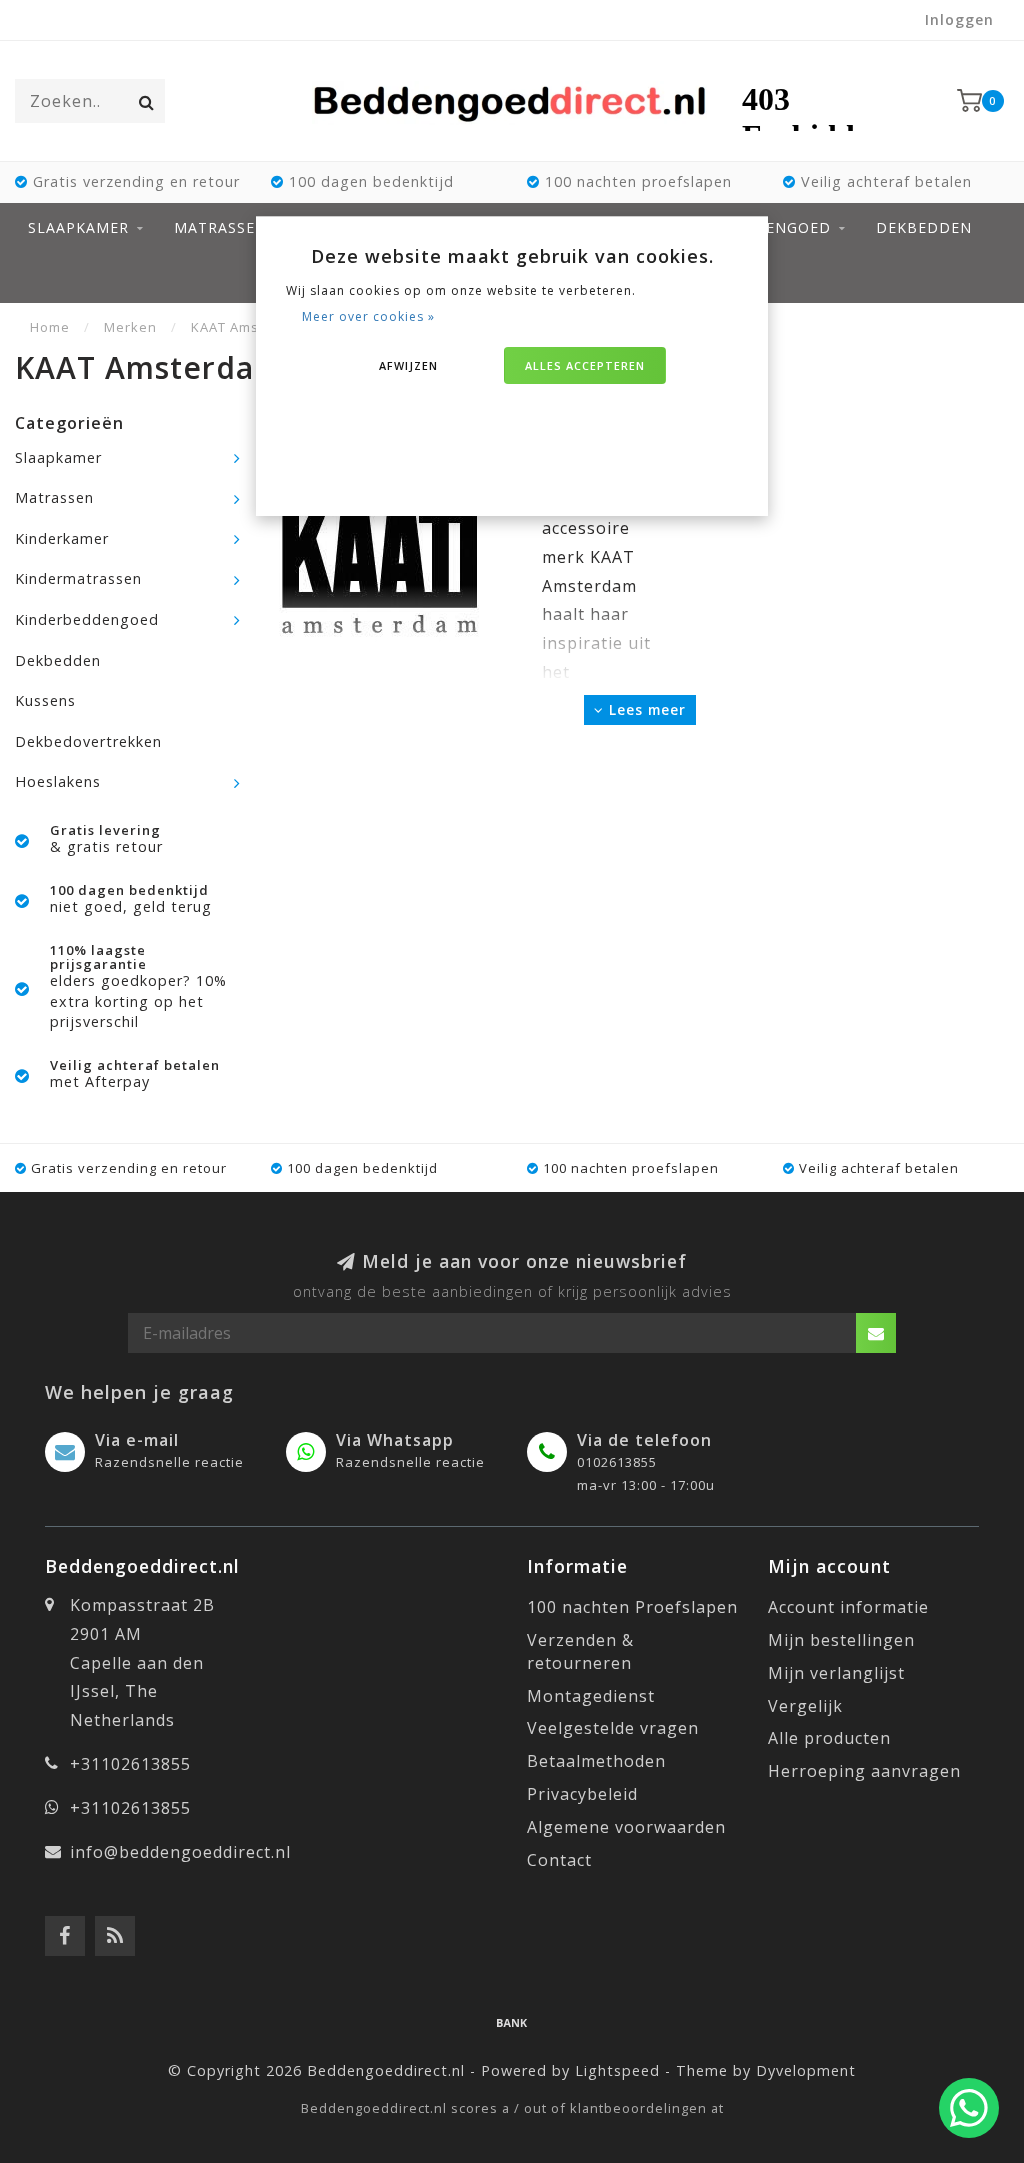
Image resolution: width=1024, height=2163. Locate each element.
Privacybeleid (582, 1794)
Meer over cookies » (368, 316)
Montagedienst (591, 1696)
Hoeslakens (58, 781)
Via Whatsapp (395, 1440)
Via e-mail (137, 1440)
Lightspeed (617, 2070)
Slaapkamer (78, 227)
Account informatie (848, 1607)
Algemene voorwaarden (626, 1827)
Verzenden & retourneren (580, 1651)
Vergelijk (805, 1706)
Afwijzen (408, 365)
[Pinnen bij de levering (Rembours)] (512, 2022)
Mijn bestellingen (841, 1640)
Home (50, 327)
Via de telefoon (644, 1440)
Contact (559, 1860)
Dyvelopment (806, 2070)
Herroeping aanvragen (864, 1771)
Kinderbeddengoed (87, 619)
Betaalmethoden (596, 1761)
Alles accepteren (585, 365)
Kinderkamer (62, 538)
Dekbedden (924, 227)
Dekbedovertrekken (88, 741)
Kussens (45, 700)
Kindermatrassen (78, 578)
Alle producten (829, 1738)
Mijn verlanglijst (836, 1673)
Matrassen (220, 227)
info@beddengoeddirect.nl (180, 1852)
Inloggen (959, 19)
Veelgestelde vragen (613, 1728)
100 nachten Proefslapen (632, 1607)
